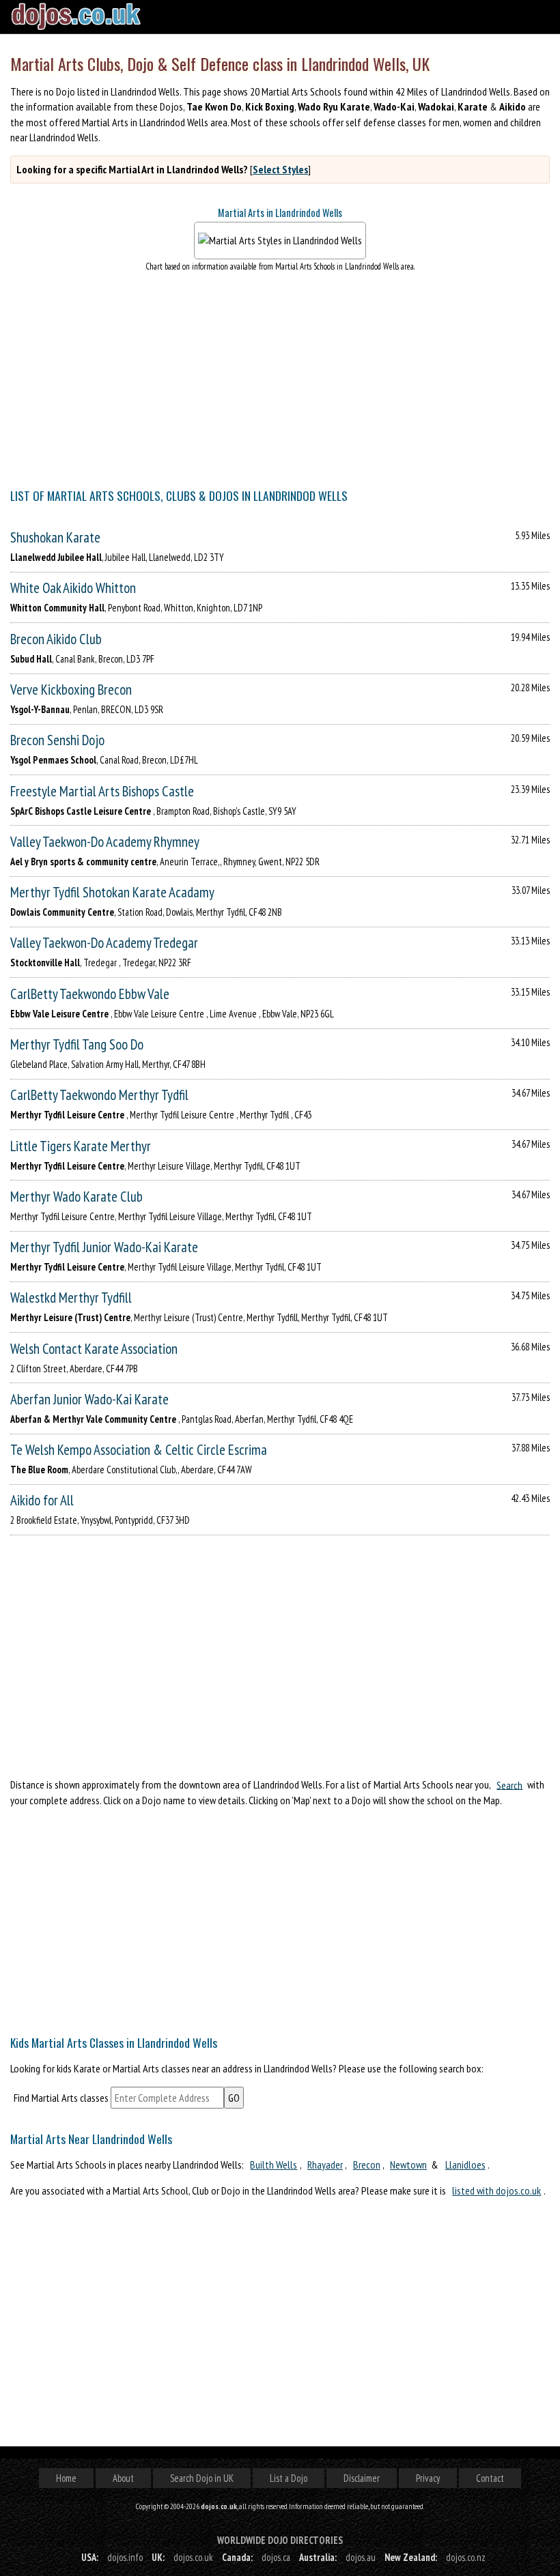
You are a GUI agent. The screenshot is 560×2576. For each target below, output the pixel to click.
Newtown (408, 2165)
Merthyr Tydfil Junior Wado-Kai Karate (104, 1247)
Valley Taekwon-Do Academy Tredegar (104, 943)
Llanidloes (465, 2165)
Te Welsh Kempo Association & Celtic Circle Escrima (139, 1450)
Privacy (428, 2478)
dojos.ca (276, 2557)
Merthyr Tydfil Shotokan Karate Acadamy (112, 892)
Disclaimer (362, 2478)
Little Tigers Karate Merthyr (81, 1146)
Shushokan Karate (55, 537)
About (123, 2478)
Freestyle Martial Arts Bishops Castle (102, 791)
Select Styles (280, 169)
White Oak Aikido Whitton (73, 588)
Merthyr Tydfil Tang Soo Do (77, 1044)
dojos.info (125, 2557)
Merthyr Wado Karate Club (76, 1197)
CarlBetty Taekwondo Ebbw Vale (90, 994)
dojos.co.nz (466, 2557)
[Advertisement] (280, 1917)
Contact (490, 2478)
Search (509, 1784)
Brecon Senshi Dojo (57, 740)
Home (66, 2478)
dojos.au (361, 2557)
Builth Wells (274, 2165)
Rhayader (325, 2165)
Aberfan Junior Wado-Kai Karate (89, 1399)
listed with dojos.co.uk (496, 2190)
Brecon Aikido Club (56, 639)
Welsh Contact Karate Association (94, 1349)
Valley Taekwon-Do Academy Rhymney (105, 842)
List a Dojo (289, 2478)
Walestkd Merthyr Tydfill (71, 1298)
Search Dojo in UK (202, 2478)
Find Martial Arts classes (61, 2098)
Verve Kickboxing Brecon (71, 690)
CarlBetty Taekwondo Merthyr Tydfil (99, 1095)
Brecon (367, 2165)
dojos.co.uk (193, 2557)
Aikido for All (42, 1500)
